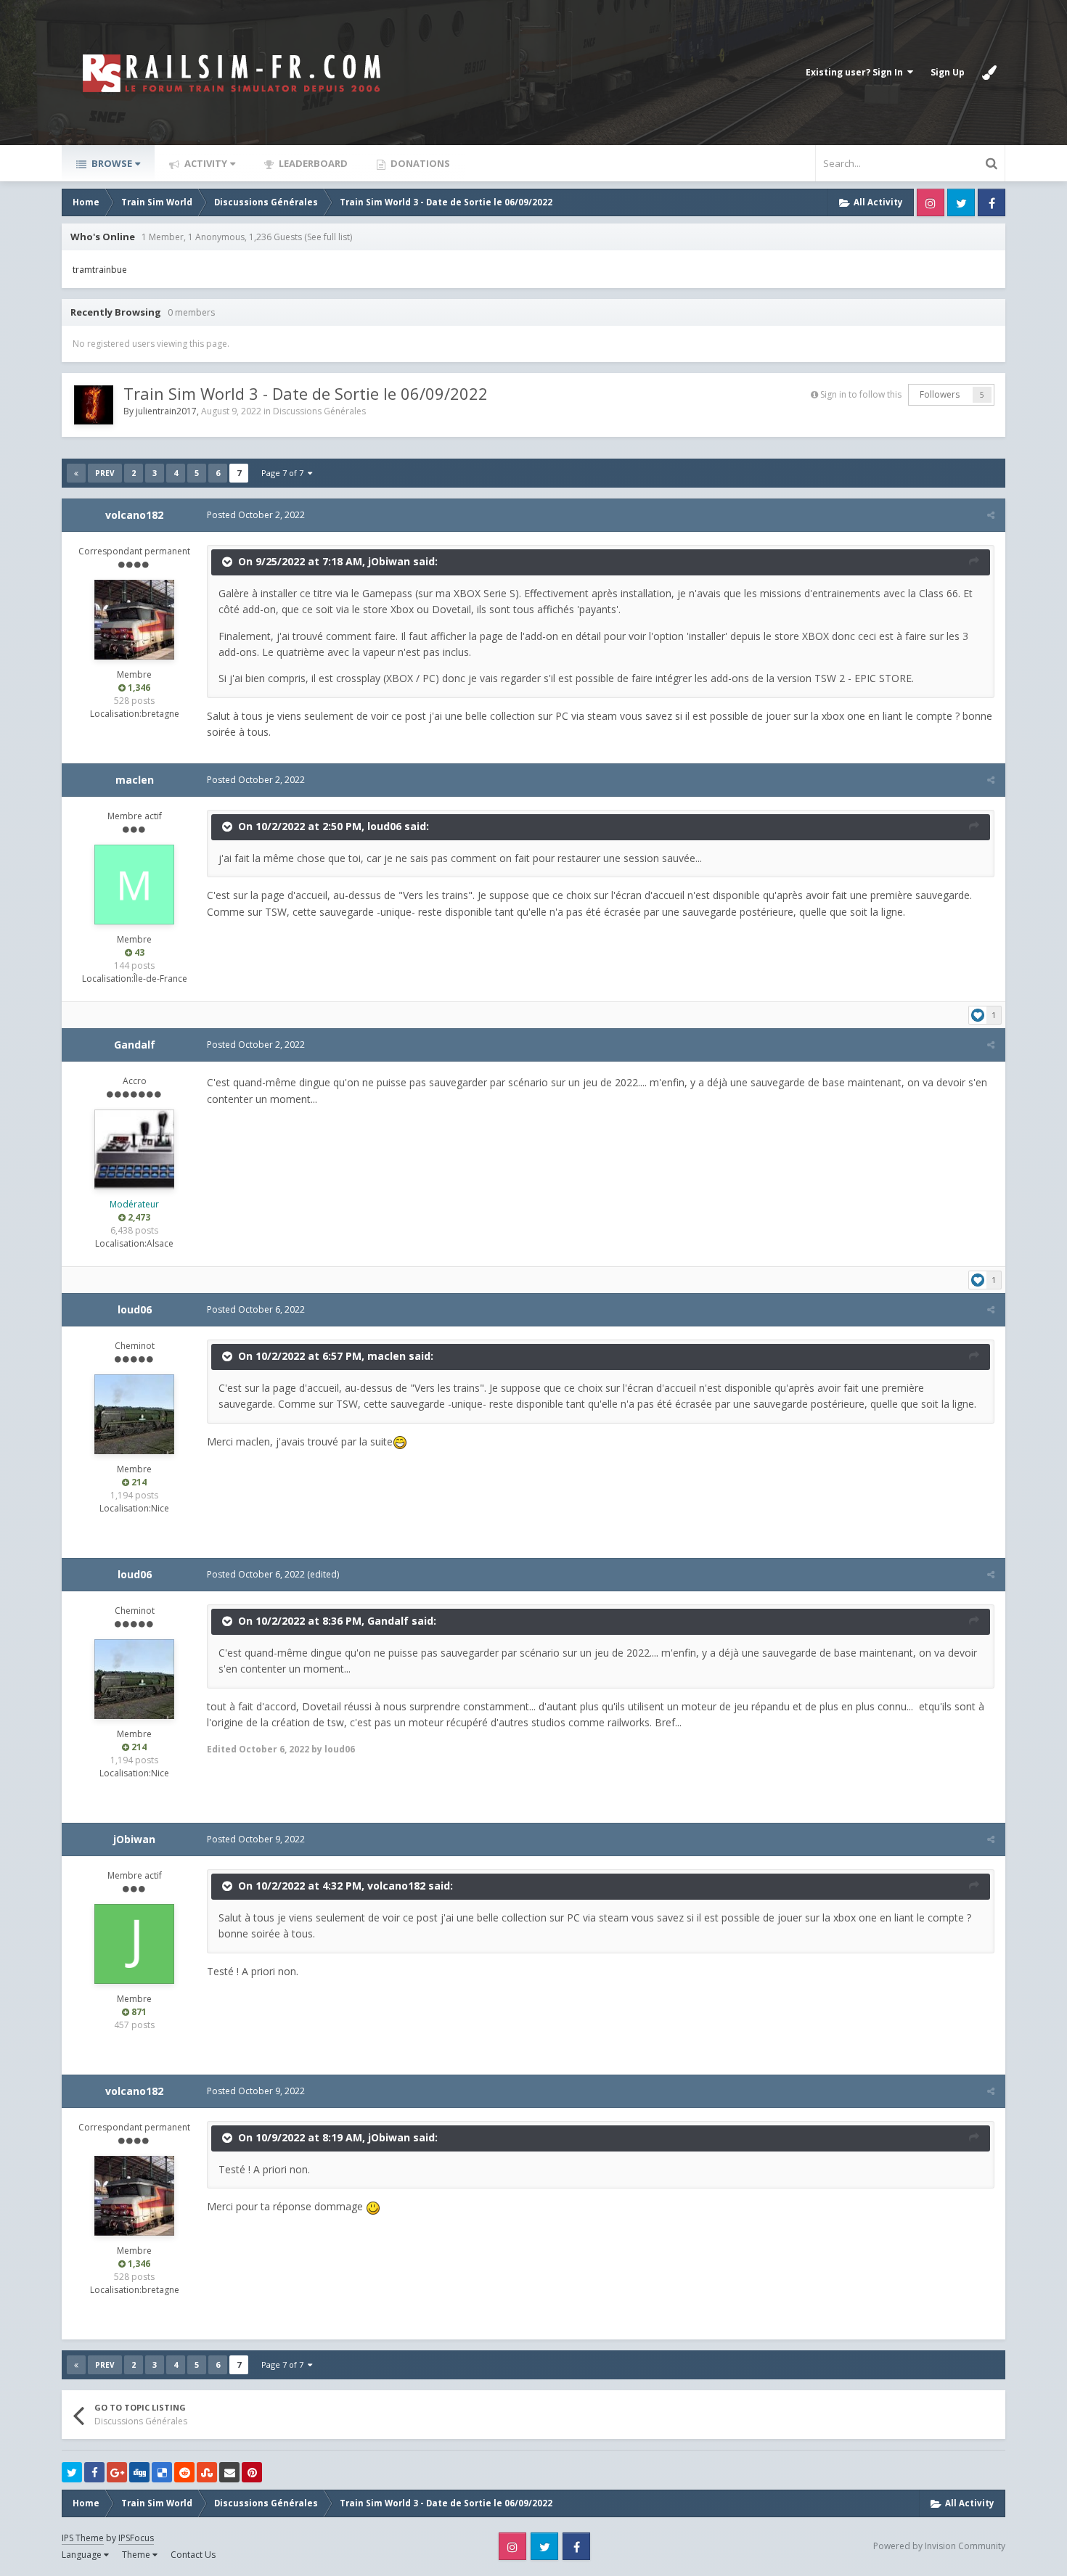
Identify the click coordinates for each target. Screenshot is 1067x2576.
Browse (111, 163)
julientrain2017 (166, 411)
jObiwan (389, 561)
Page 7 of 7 (285, 473)
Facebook (992, 202)
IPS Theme (83, 2538)
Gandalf (135, 1045)
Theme (137, 2555)
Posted (256, 515)
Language (83, 2555)
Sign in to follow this (861, 394)
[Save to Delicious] (162, 2472)
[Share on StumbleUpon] (207, 2472)
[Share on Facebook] (94, 2472)
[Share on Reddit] (184, 2472)
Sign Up (948, 72)
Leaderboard (312, 163)
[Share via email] (229, 2472)
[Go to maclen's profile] (134, 885)
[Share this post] (991, 515)
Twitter (961, 202)
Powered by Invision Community (939, 2546)
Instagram (931, 202)
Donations (419, 163)
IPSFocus (136, 2538)
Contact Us (193, 2555)
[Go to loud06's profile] (134, 1414)
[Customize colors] (989, 73)
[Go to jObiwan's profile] (134, 1944)
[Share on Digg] (139, 2472)
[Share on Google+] (117, 2472)
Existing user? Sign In (857, 72)
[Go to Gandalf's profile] (134, 1149)
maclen (135, 780)
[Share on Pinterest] (252, 2472)
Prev (105, 473)
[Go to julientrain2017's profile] (94, 405)
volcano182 (134, 515)
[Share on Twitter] (72, 2472)
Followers (940, 394)
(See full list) (328, 237)
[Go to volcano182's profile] (134, 620)
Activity (205, 163)
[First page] (76, 473)
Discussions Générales (319, 411)
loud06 (384, 826)
